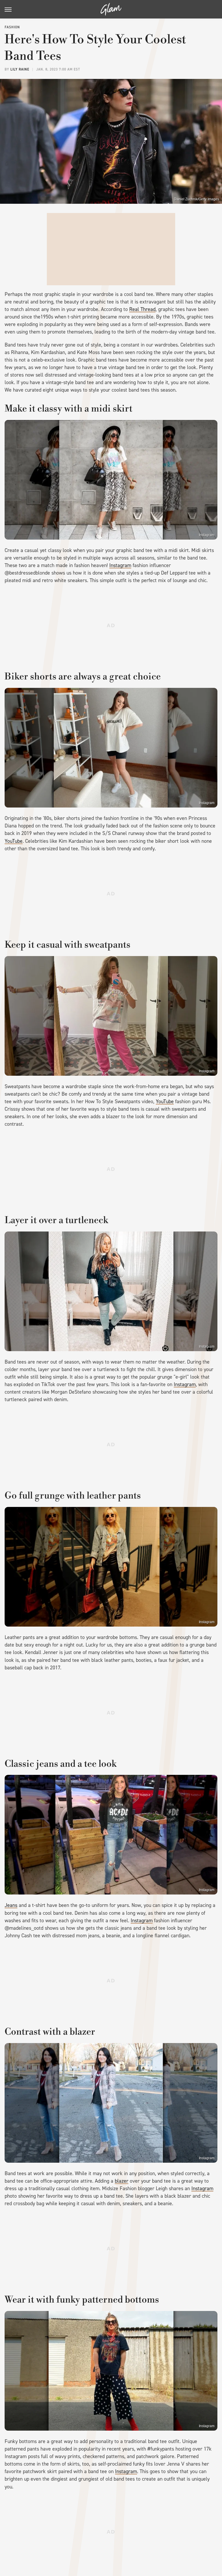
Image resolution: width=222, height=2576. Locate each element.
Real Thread (142, 309)
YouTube (14, 841)
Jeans (11, 1905)
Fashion (12, 27)
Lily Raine (20, 69)
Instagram (207, 535)
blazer (122, 2181)
